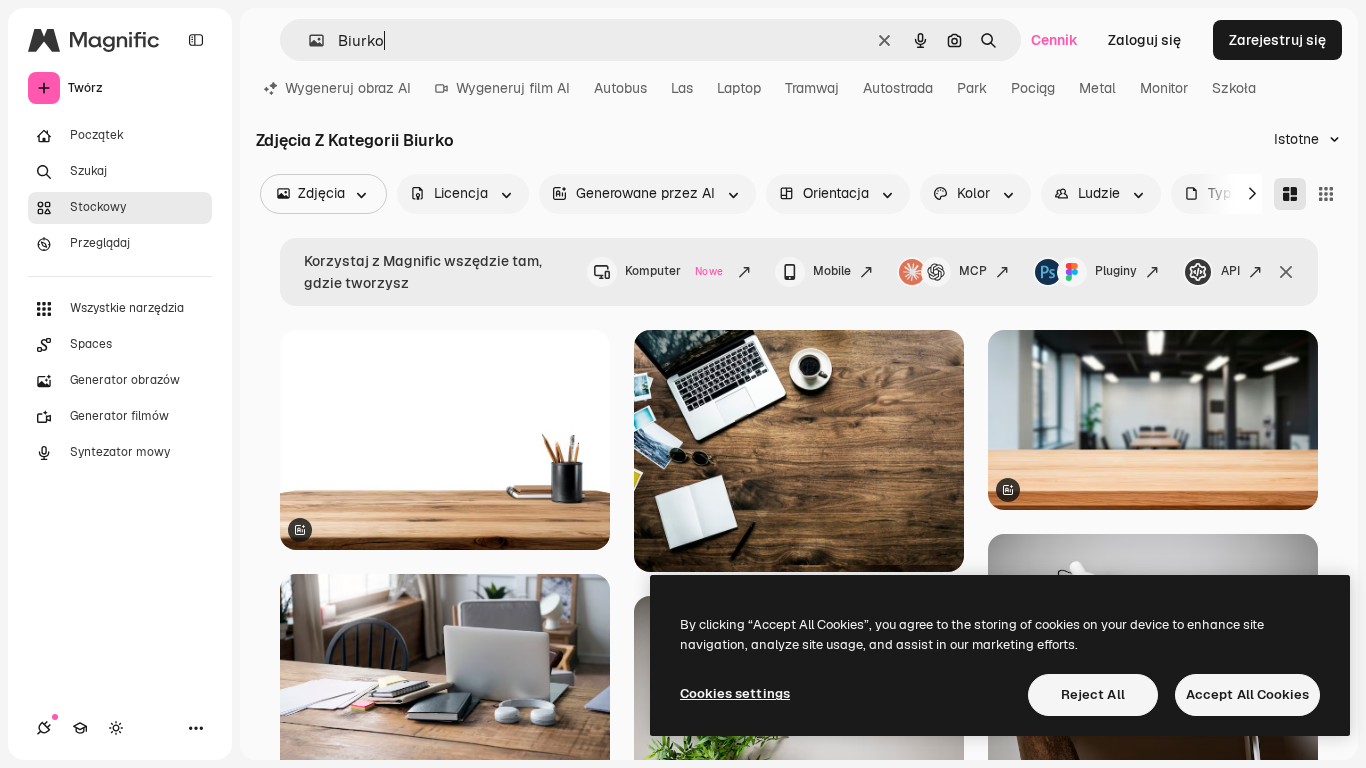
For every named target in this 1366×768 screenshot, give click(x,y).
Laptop (739, 88)
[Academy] (80, 728)
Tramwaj (812, 88)
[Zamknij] (1286, 272)
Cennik (1054, 40)
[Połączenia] (44, 728)
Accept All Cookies (1247, 694)
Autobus (620, 88)
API (1230, 271)
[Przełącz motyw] (116, 728)
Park (972, 88)
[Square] (1326, 194)
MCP (973, 271)
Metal (1097, 88)
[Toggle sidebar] (196, 40)
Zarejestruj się (1277, 40)
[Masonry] (1290, 194)
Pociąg (1033, 88)
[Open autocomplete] (308, 40)
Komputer (674, 271)
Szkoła (1234, 88)
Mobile (832, 271)
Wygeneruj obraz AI (348, 88)
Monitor (1164, 88)
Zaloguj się (1144, 40)
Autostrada (898, 88)
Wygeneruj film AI (513, 88)
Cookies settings (735, 693)
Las (682, 88)
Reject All (1093, 694)
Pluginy (1116, 271)
